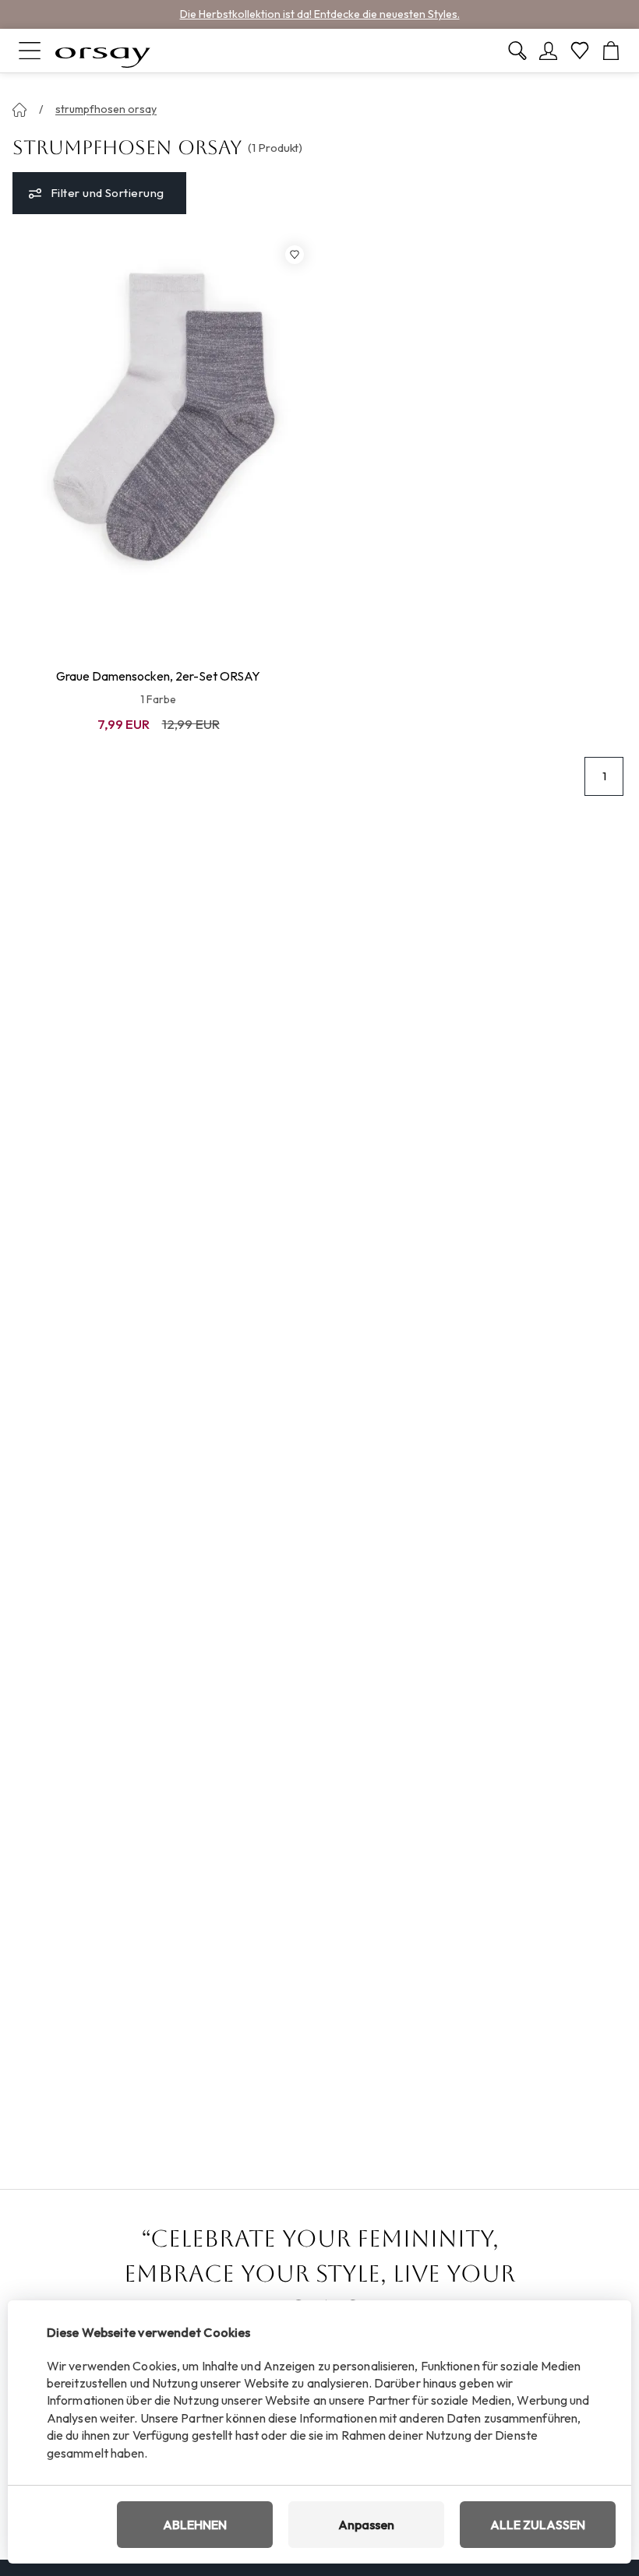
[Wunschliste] (580, 51)
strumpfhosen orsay (106, 109)
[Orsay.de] (103, 51)
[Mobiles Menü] (30, 51)
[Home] (19, 110)
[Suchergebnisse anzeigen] (517, 51)
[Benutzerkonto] (549, 51)
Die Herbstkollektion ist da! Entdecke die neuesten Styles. (320, 14)
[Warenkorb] (611, 51)
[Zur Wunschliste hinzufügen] (295, 255)
